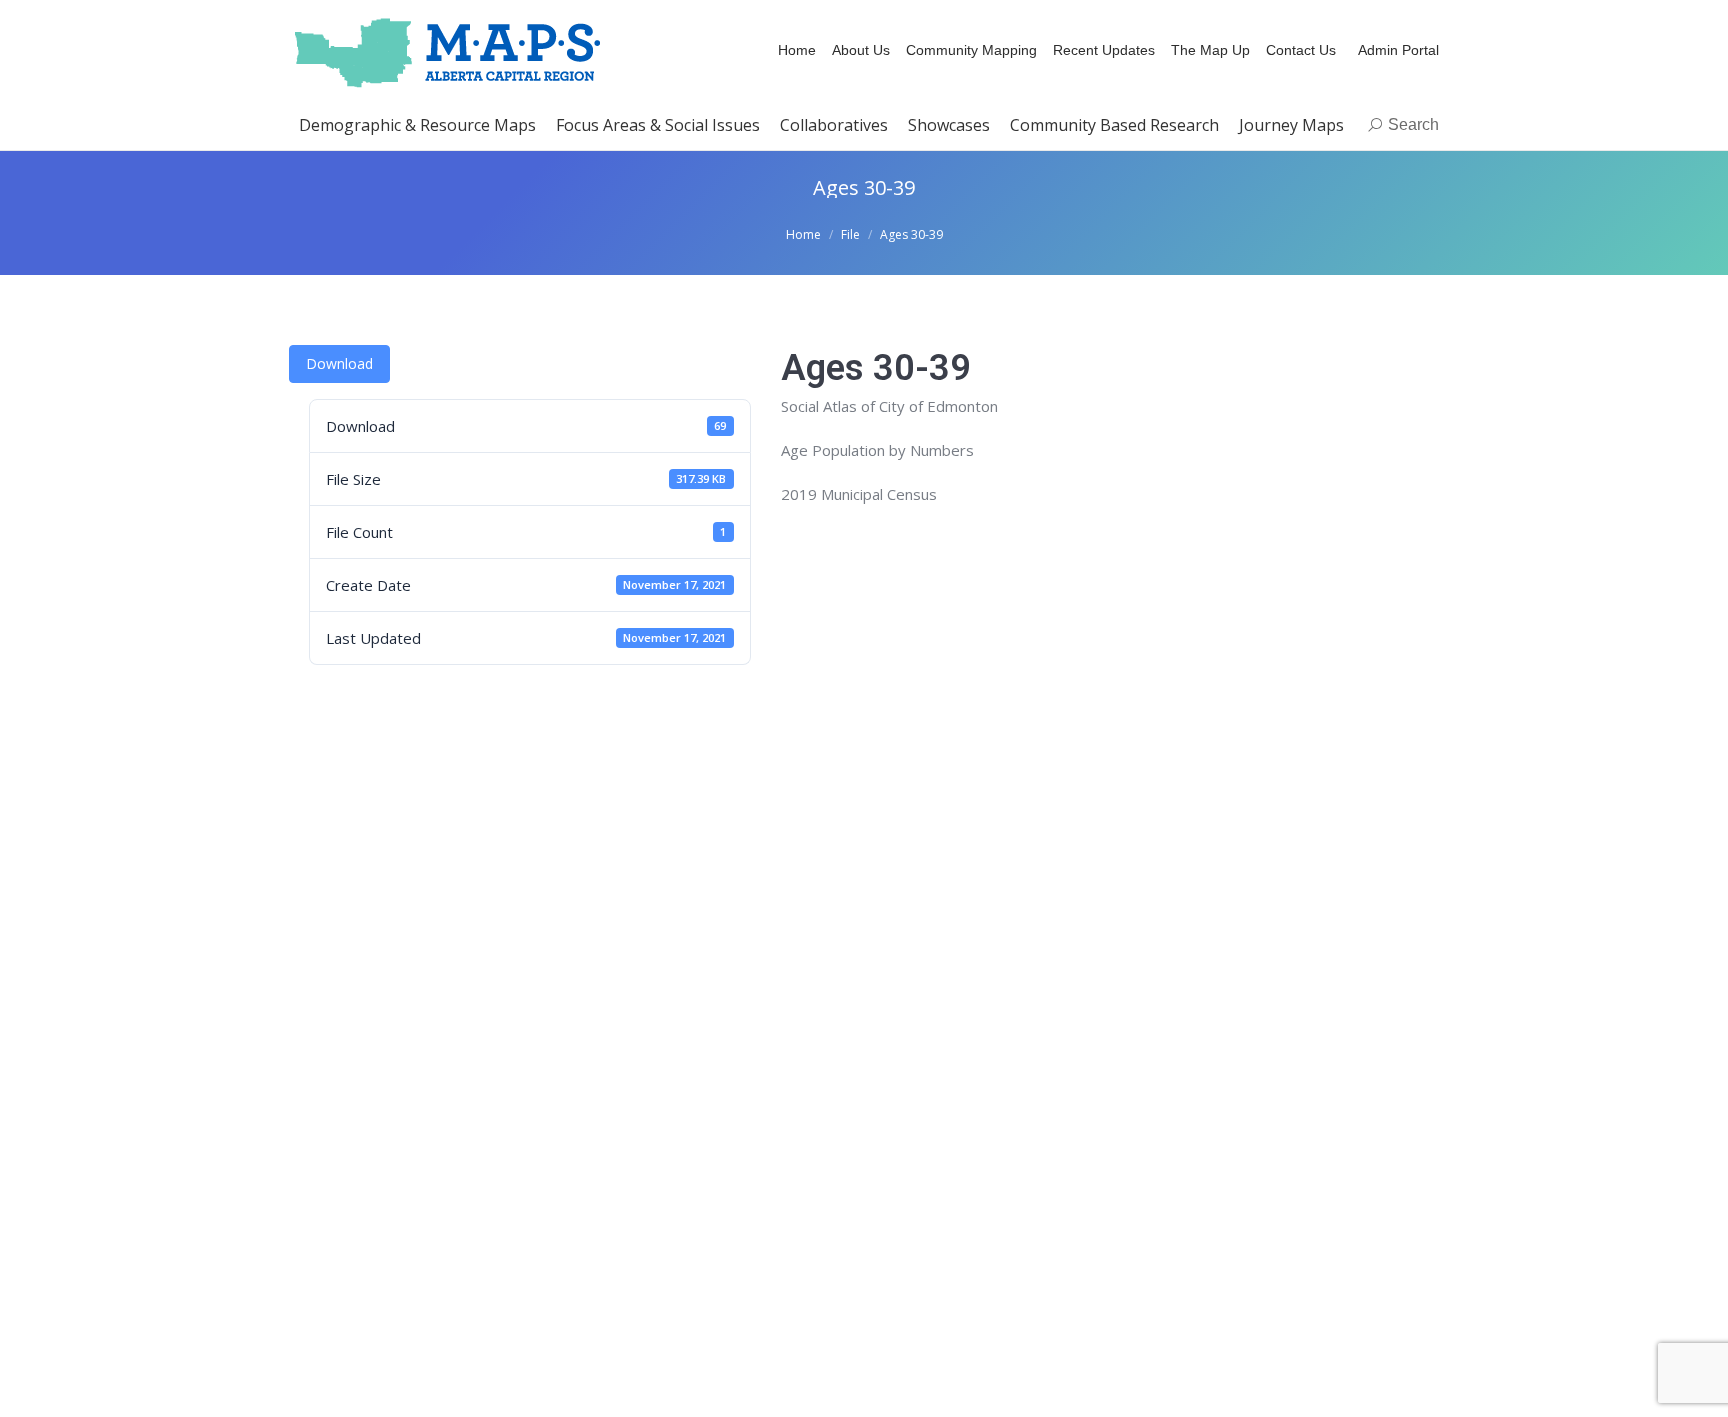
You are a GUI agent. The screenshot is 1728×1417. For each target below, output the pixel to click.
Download (339, 363)
